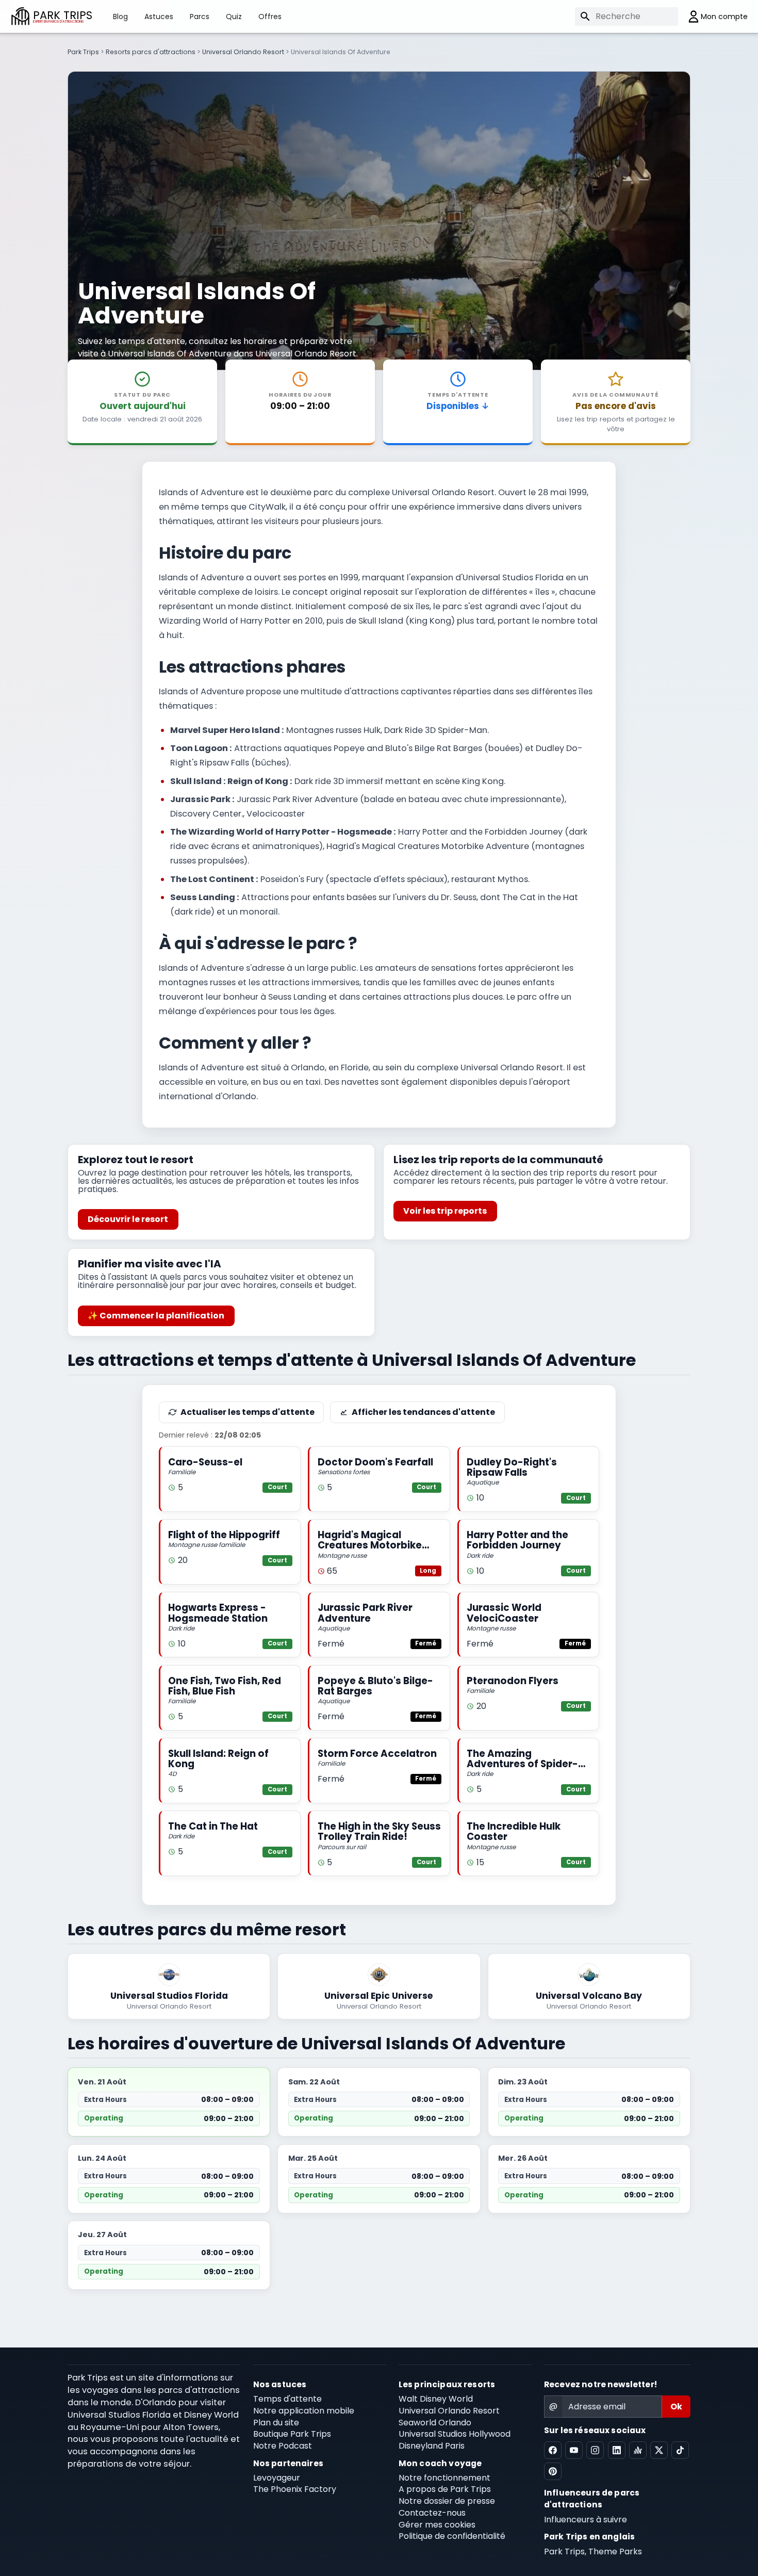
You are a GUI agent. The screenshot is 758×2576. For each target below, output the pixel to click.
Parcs (200, 17)
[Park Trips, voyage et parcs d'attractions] (20, 16)
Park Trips (83, 52)
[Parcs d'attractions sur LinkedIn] (617, 2450)
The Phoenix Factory (295, 2489)
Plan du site (276, 2423)
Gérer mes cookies (437, 2525)
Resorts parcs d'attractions (151, 52)
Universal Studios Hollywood (455, 2434)
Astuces (159, 17)
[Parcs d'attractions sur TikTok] (680, 2450)
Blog (120, 17)
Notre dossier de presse (447, 2501)
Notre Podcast (283, 2446)
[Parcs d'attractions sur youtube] (574, 2450)
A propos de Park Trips (445, 2489)
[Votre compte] (713, 17)
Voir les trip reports (445, 1211)
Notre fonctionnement (444, 2478)
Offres (270, 17)
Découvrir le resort (128, 1219)
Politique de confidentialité (452, 2536)
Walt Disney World (436, 2399)
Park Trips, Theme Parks (593, 2551)
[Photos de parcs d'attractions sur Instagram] (595, 2450)
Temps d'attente (287, 2399)
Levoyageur (277, 2478)
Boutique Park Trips (292, 2434)
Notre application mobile (304, 2411)
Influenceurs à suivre (586, 2520)
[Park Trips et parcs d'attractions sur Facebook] (553, 2450)
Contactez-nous (432, 2513)
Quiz (234, 17)
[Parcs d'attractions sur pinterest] (553, 2471)
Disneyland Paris (432, 2446)
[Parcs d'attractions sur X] (659, 2450)
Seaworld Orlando (435, 2423)
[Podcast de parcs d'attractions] (638, 2450)
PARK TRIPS (63, 16)
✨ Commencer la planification (156, 1316)
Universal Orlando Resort (243, 52)
